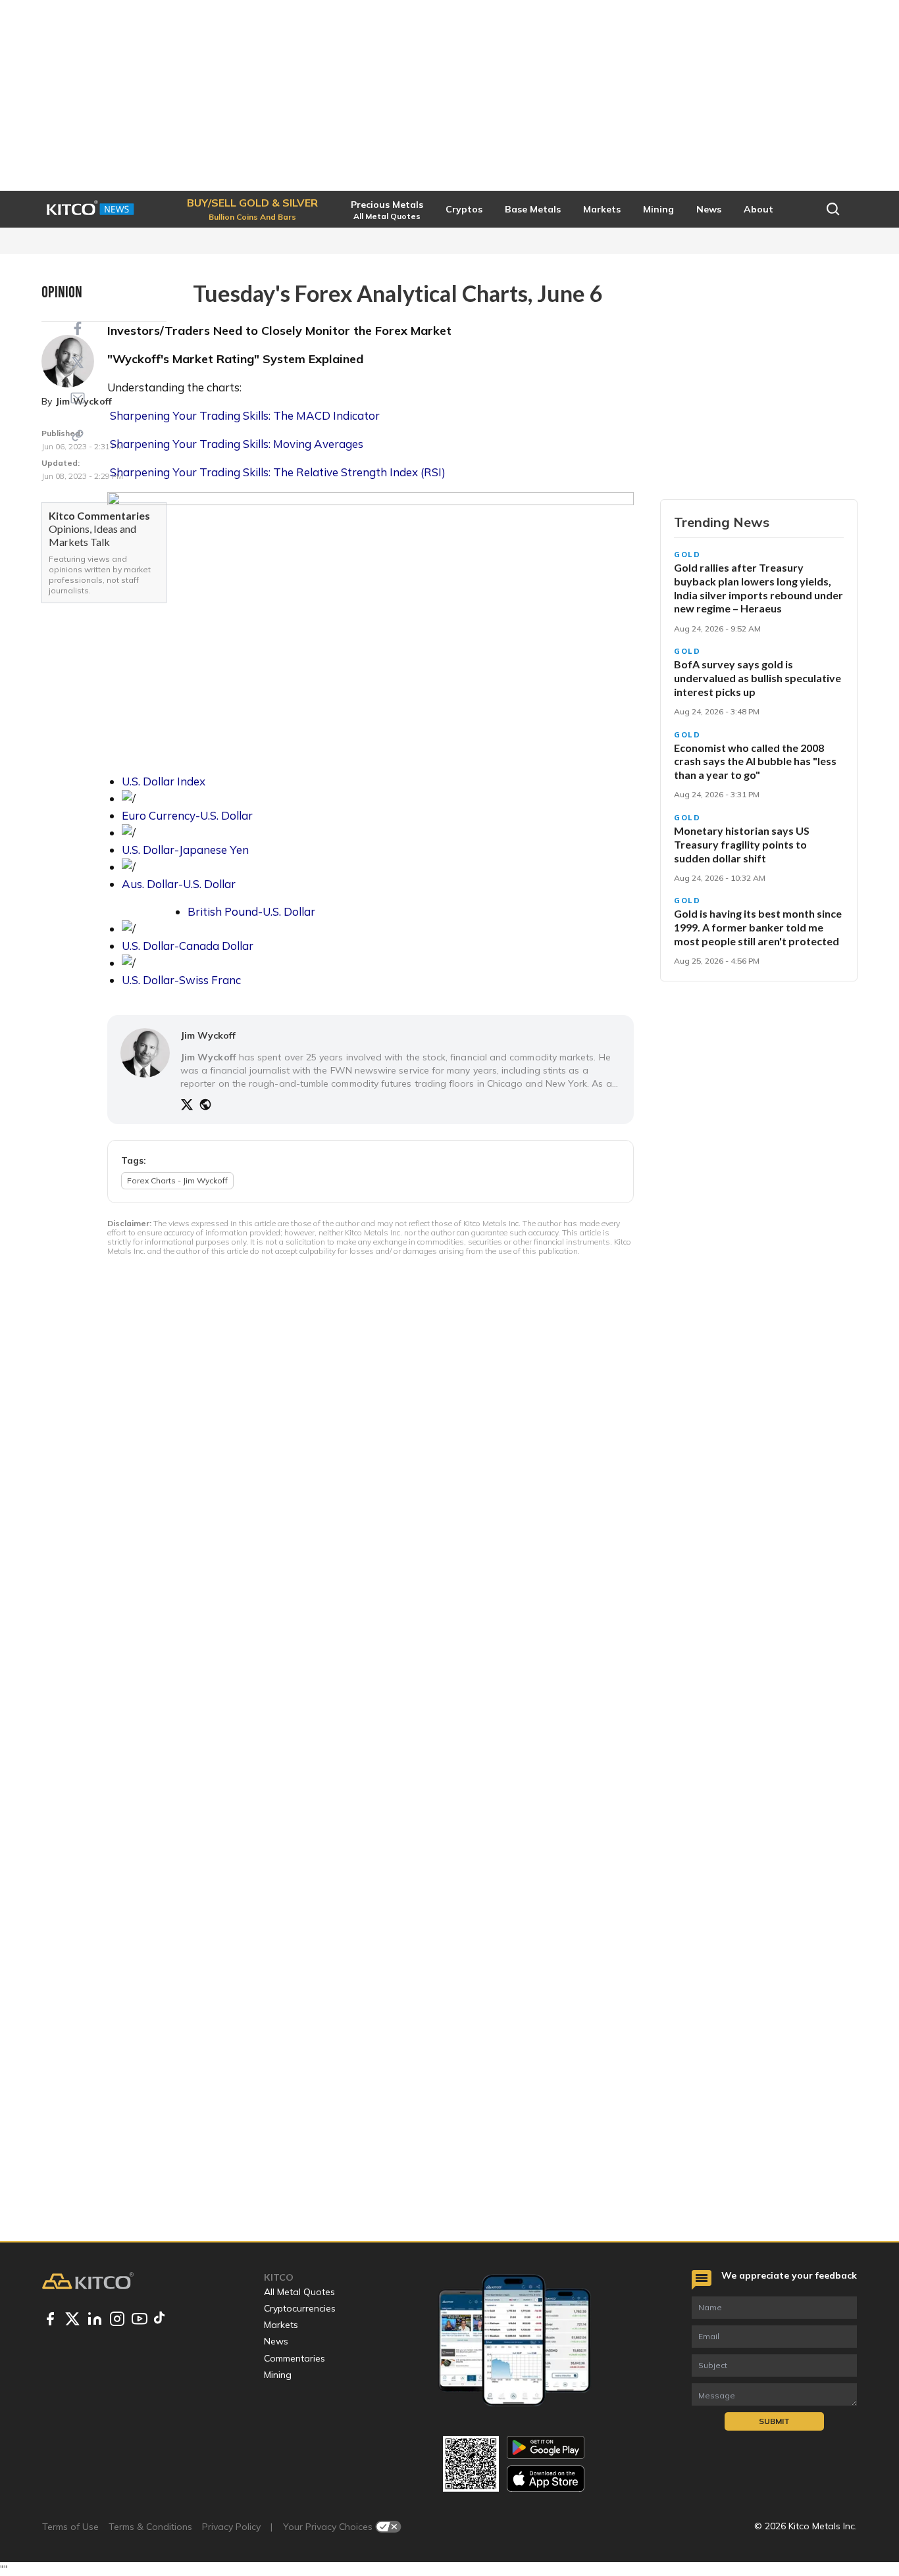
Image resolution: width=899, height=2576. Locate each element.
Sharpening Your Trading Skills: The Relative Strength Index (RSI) (278, 472)
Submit (774, 2421)
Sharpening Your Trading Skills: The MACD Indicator (245, 415)
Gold (687, 555)
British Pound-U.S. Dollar (251, 911)
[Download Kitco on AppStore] (546, 2478)
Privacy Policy (231, 2527)
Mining (278, 2375)
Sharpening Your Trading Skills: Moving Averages (237, 444)
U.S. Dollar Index (164, 781)
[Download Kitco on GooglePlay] (546, 2447)
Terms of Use (70, 2527)
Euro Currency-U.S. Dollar (187, 815)
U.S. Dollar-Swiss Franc (181, 980)
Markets (281, 2325)
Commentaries (295, 2358)
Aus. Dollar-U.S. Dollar (179, 884)
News (276, 2341)
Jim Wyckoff (208, 1035)
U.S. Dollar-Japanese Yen (185, 850)
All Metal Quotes (299, 2292)
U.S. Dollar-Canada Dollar (188, 946)
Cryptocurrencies (300, 2308)
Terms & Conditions (150, 2527)
